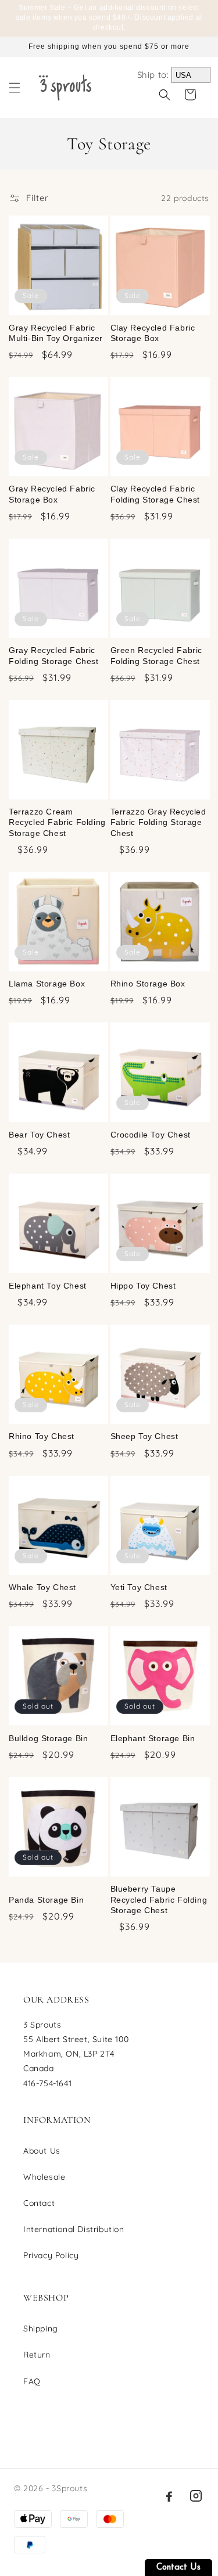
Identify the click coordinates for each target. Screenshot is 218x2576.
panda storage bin (46, 1900)
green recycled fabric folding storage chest (157, 655)
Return (37, 2355)
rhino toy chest (42, 1436)
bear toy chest (39, 1135)
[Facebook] (169, 2496)
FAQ (32, 2381)
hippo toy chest (143, 1286)
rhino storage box (148, 984)
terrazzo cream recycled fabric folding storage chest (57, 822)
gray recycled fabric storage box (52, 494)
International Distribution (74, 2229)
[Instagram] (196, 2496)
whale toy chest (42, 1587)
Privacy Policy (51, 2255)
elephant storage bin (153, 1738)
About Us (42, 2151)
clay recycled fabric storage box (153, 333)
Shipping (41, 2329)
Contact (39, 2203)
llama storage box (47, 984)
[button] (15, 88)
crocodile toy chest (151, 1135)
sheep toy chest (144, 1436)
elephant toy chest (48, 1286)
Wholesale (44, 2177)
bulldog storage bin (48, 1738)
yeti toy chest (139, 1587)
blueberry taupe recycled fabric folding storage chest (159, 1899)
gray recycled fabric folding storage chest (54, 655)
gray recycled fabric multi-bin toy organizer (56, 333)
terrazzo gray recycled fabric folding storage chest (158, 822)
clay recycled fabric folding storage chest (156, 494)
